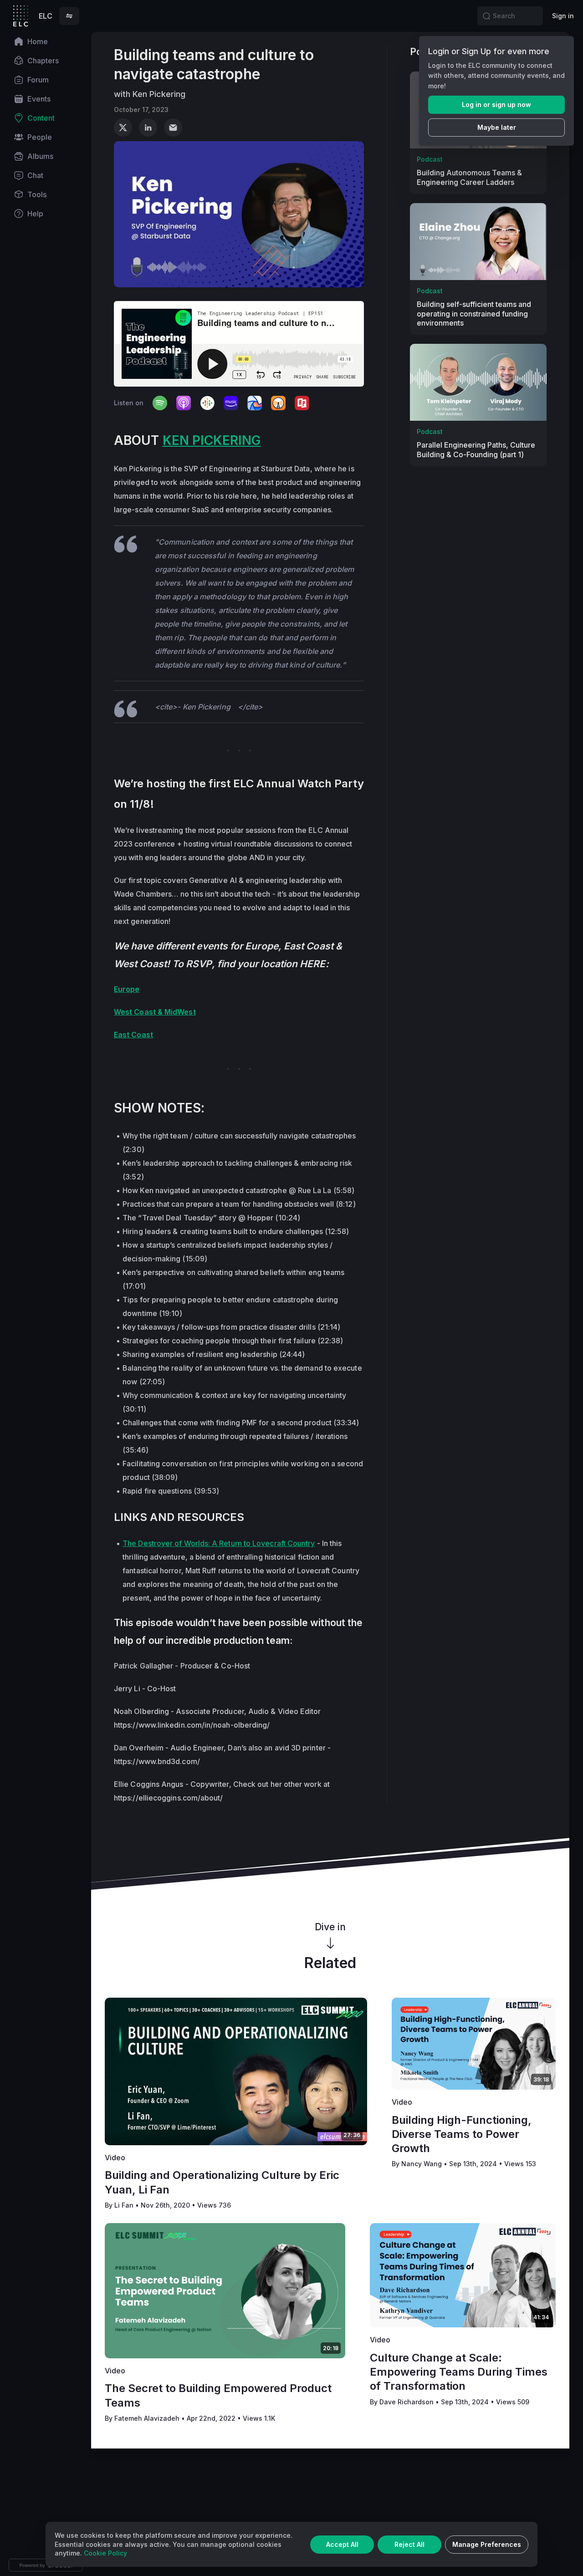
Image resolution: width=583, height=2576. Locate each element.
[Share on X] (123, 128)
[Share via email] (173, 128)
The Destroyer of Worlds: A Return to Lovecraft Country (219, 1543)
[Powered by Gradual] (46, 2565)
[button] (69, 16)
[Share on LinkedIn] (148, 128)
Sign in (563, 16)
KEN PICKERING (212, 440)
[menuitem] (46, 41)
